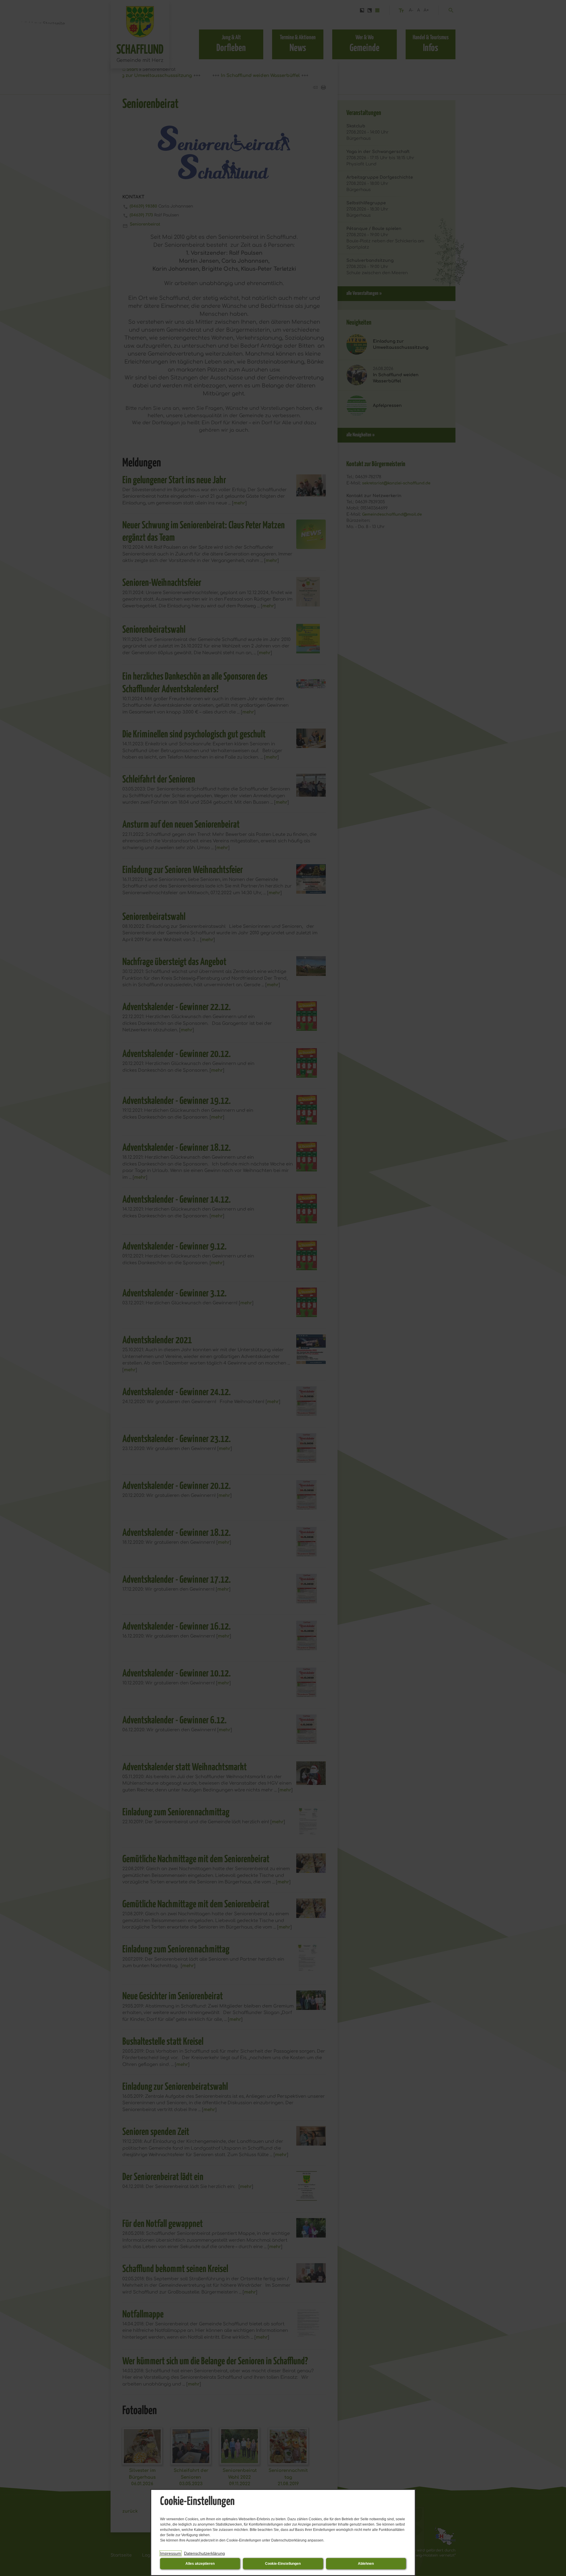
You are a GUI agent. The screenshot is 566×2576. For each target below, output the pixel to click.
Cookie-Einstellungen (283, 2564)
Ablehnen (366, 2564)
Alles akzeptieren (200, 2564)
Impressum (171, 2553)
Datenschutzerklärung (204, 2553)
